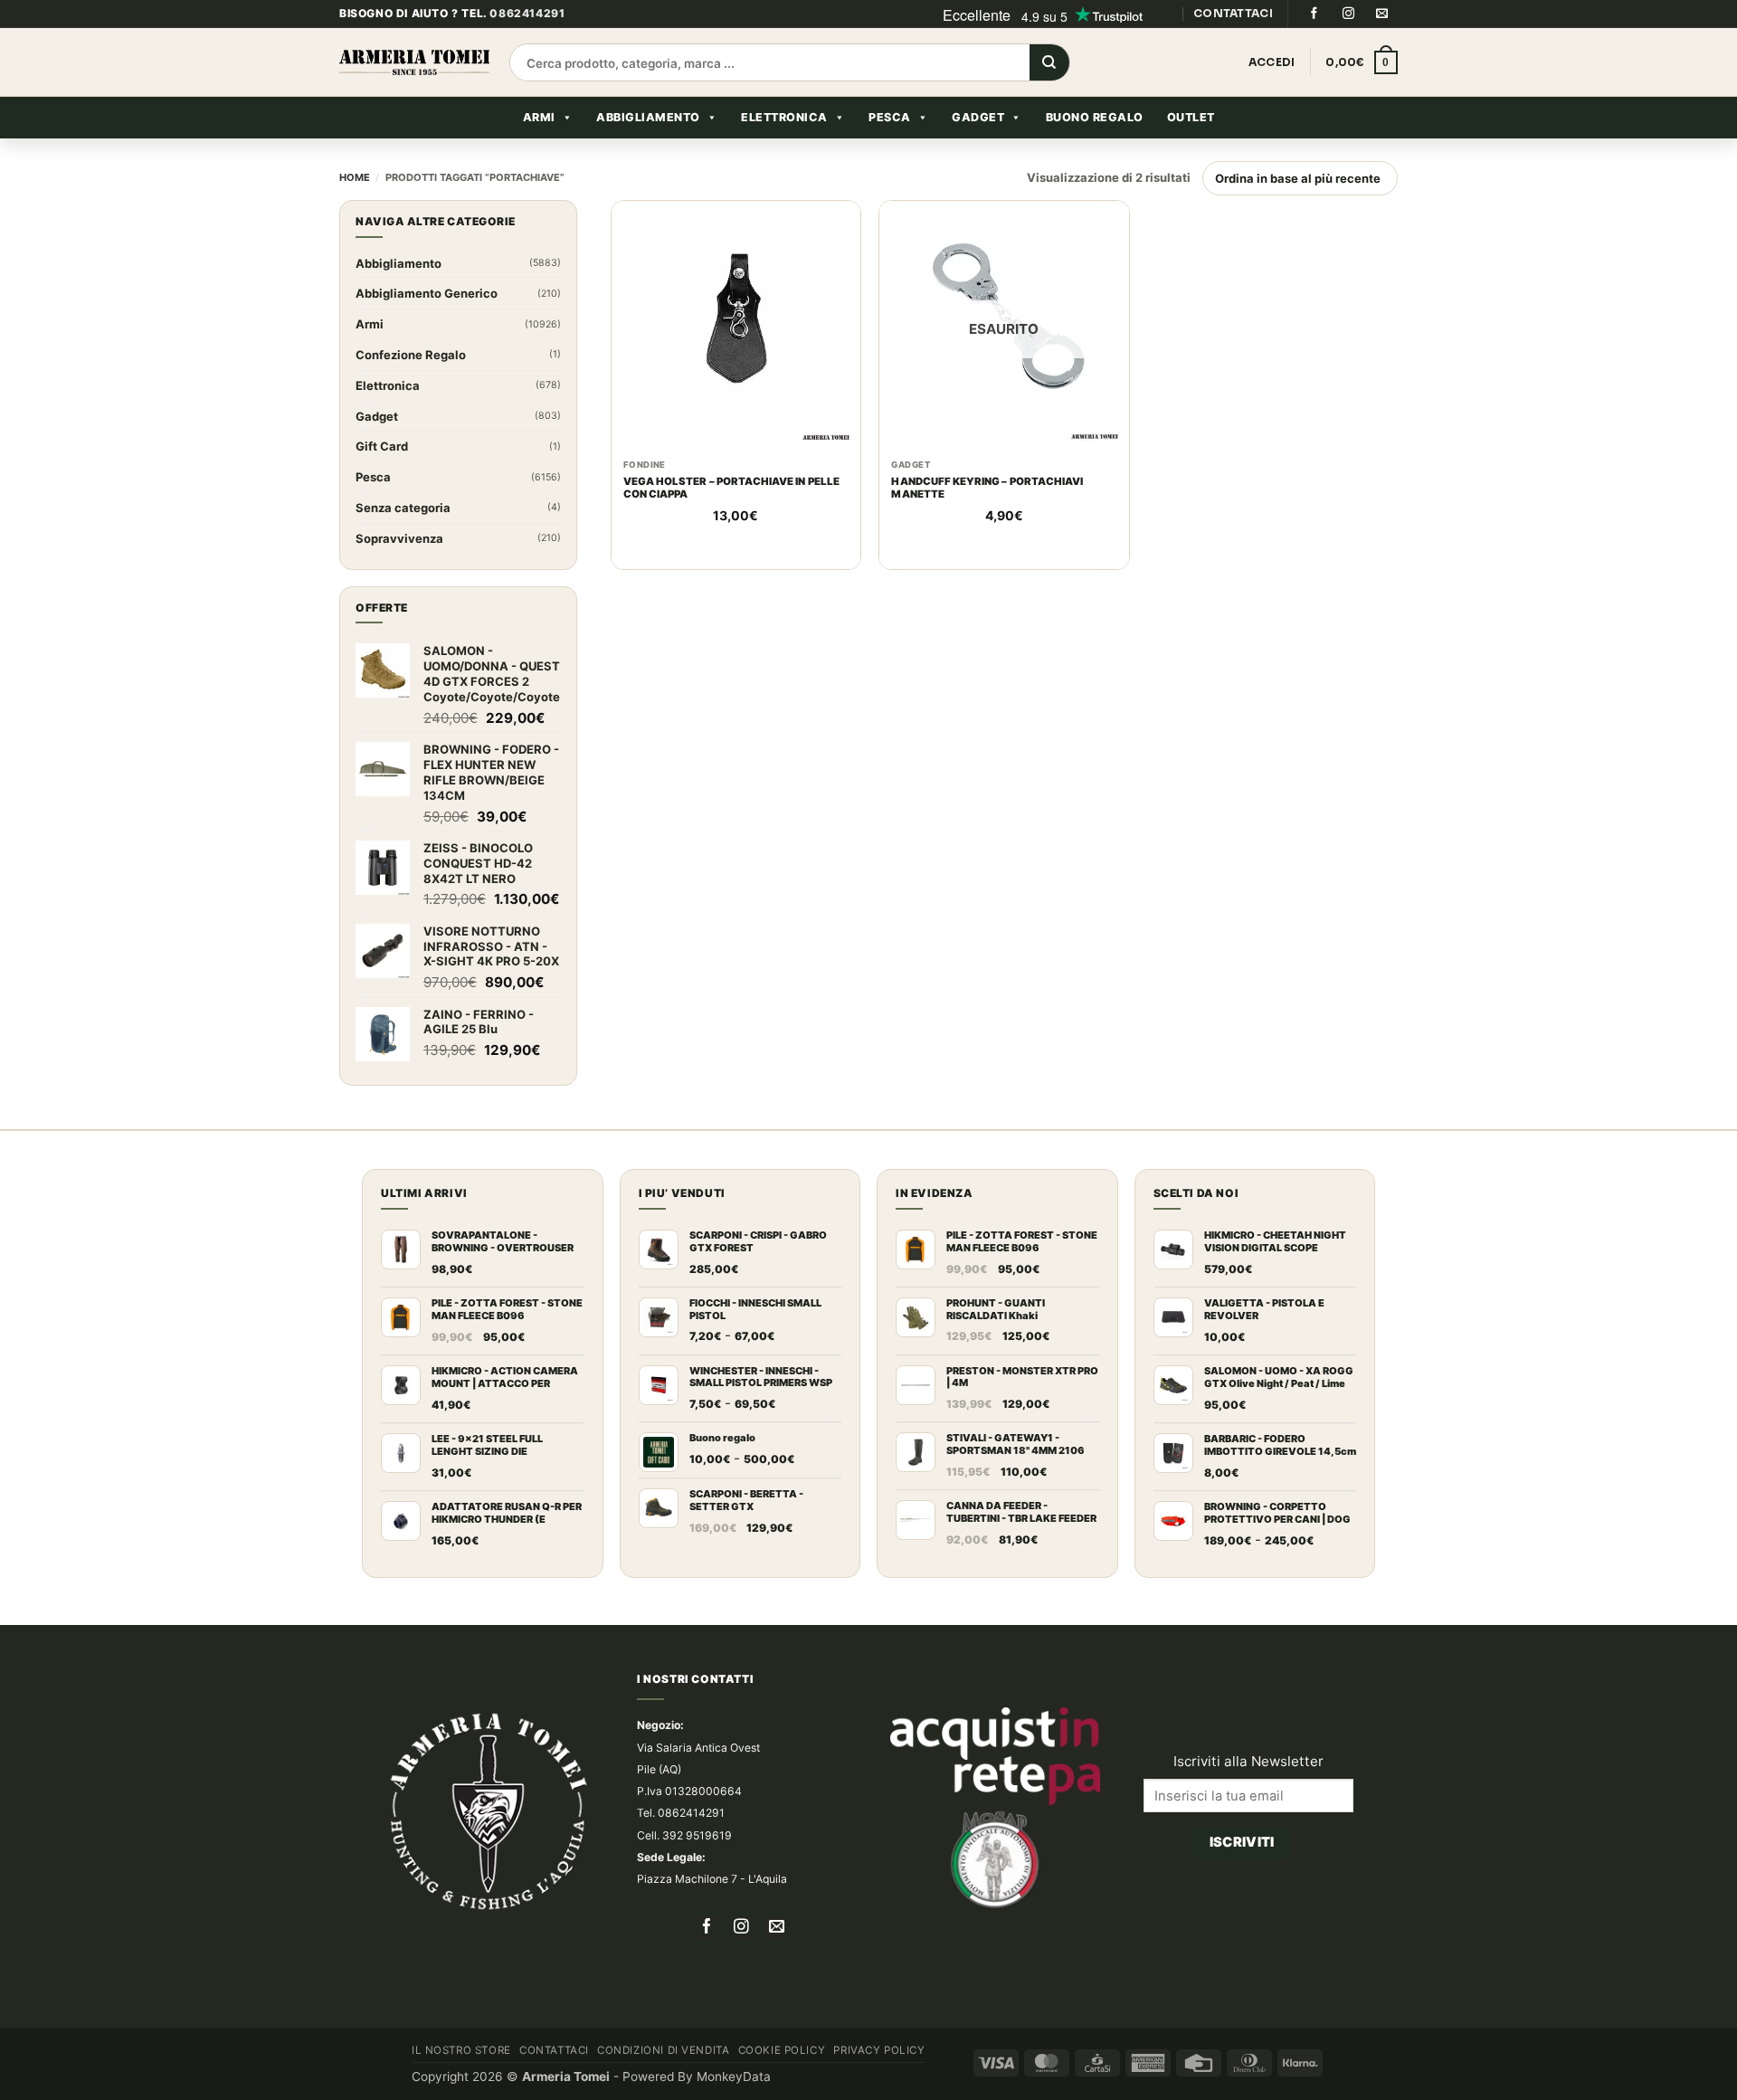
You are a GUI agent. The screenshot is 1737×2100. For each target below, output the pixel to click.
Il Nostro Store (461, 2081)
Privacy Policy (879, 2081)
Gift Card (382, 478)
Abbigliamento (648, 148)
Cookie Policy (782, 2081)
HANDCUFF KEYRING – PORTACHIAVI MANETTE (987, 519)
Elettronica (784, 148)
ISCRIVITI (1242, 1842)
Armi (539, 148)
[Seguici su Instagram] (1348, 44)
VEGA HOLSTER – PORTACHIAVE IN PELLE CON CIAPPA (731, 519)
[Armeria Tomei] (414, 94)
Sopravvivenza (399, 569)
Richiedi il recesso (1243, 1905)
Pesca (890, 148)
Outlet (1191, 148)
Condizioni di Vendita (663, 2081)
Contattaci (554, 2081)
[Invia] (1049, 94)
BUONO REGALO (1095, 148)
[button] (1362, 94)
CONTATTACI (1233, 44)
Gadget (978, 148)
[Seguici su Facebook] (1314, 44)
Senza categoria (403, 538)
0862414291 (527, 45)
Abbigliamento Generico (427, 325)
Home (355, 209)
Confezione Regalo (411, 385)
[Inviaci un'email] (1382, 44)
